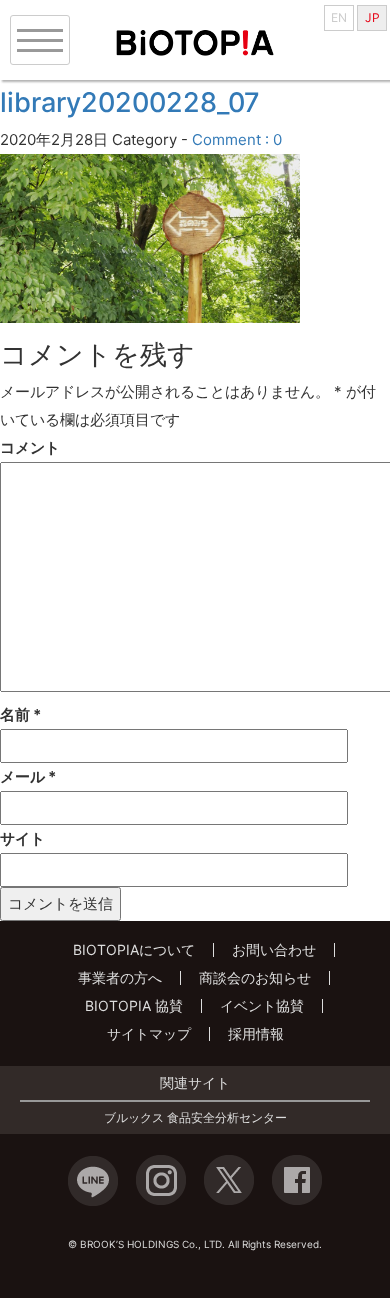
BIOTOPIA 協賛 (134, 1005)
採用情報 (256, 1033)
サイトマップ (149, 1033)
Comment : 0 (237, 139)
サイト (22, 838)
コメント (30, 447)
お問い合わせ (274, 949)
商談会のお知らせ (255, 977)
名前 (20, 714)
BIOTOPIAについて (134, 949)
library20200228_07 (130, 102)
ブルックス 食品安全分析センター (195, 1118)
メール (28, 776)
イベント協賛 (262, 1005)
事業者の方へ (120, 977)
